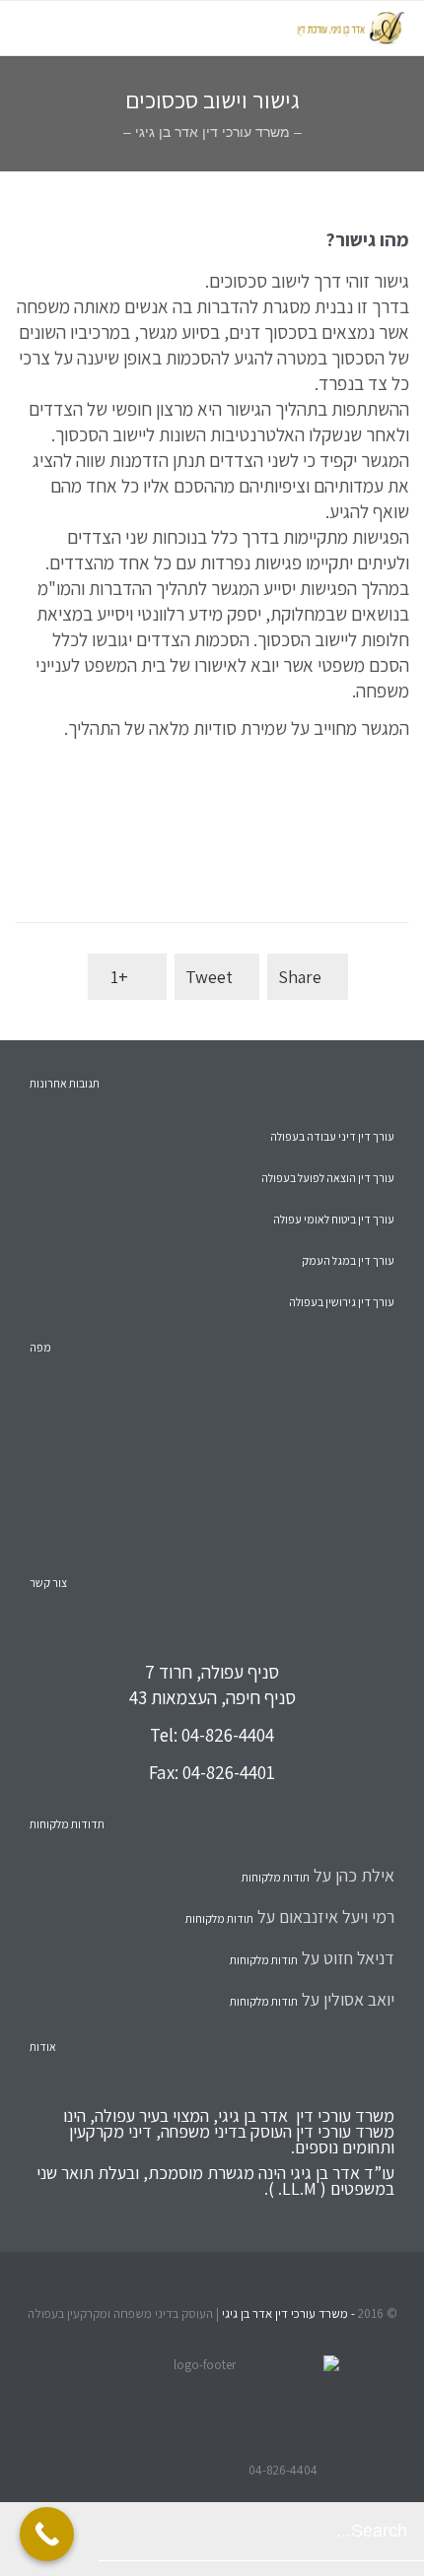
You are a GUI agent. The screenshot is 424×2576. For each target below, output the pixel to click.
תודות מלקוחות (276, 1877)
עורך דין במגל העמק (348, 1260)
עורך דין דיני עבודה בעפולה (332, 1136)
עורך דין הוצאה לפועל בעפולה (328, 1178)
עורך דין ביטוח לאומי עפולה (334, 1219)
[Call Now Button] (47, 2534)
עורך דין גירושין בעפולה (342, 1302)
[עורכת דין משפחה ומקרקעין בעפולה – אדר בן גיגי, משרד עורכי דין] (247, 28)
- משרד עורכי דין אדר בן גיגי (287, 2313)
